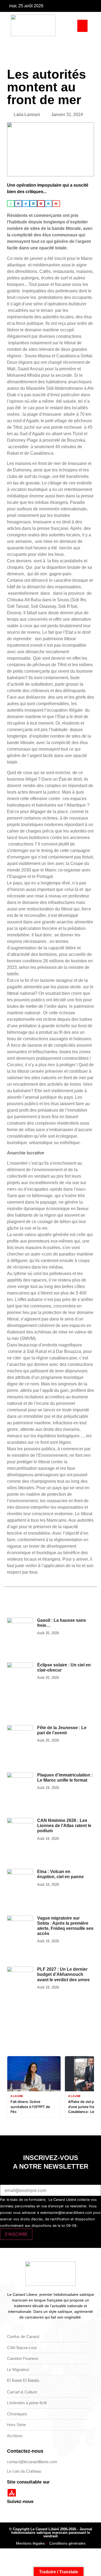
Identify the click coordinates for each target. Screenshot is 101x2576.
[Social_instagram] (86, 6)
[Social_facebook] (70, 6)
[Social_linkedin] (94, 6)
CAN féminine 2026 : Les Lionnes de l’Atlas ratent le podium (64, 1826)
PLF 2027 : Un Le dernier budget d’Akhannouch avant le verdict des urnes (63, 1974)
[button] (82, 26)
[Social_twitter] (78, 6)
